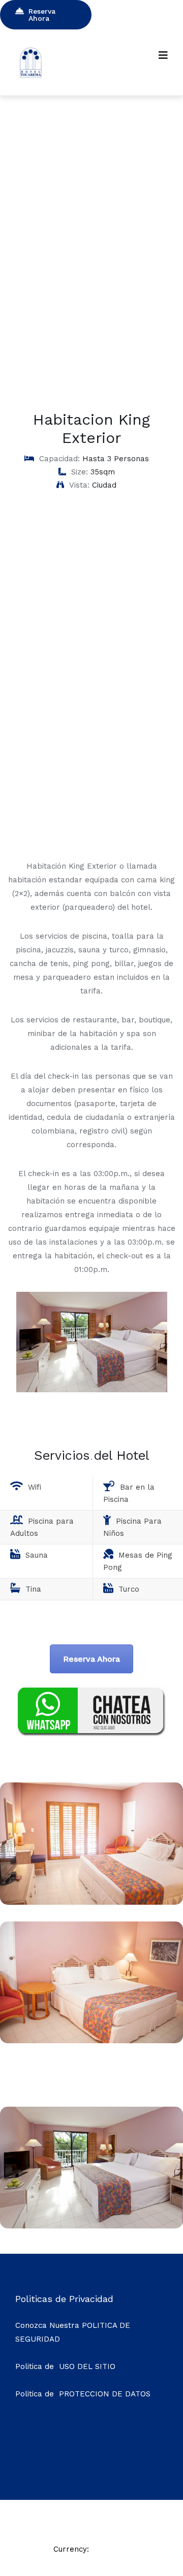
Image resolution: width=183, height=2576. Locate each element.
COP (101, 2549)
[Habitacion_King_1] (91, 2226)
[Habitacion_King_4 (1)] (91, 1902)
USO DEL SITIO (87, 2366)
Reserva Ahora (42, 15)
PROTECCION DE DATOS (105, 2394)
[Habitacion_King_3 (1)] (91, 2040)
